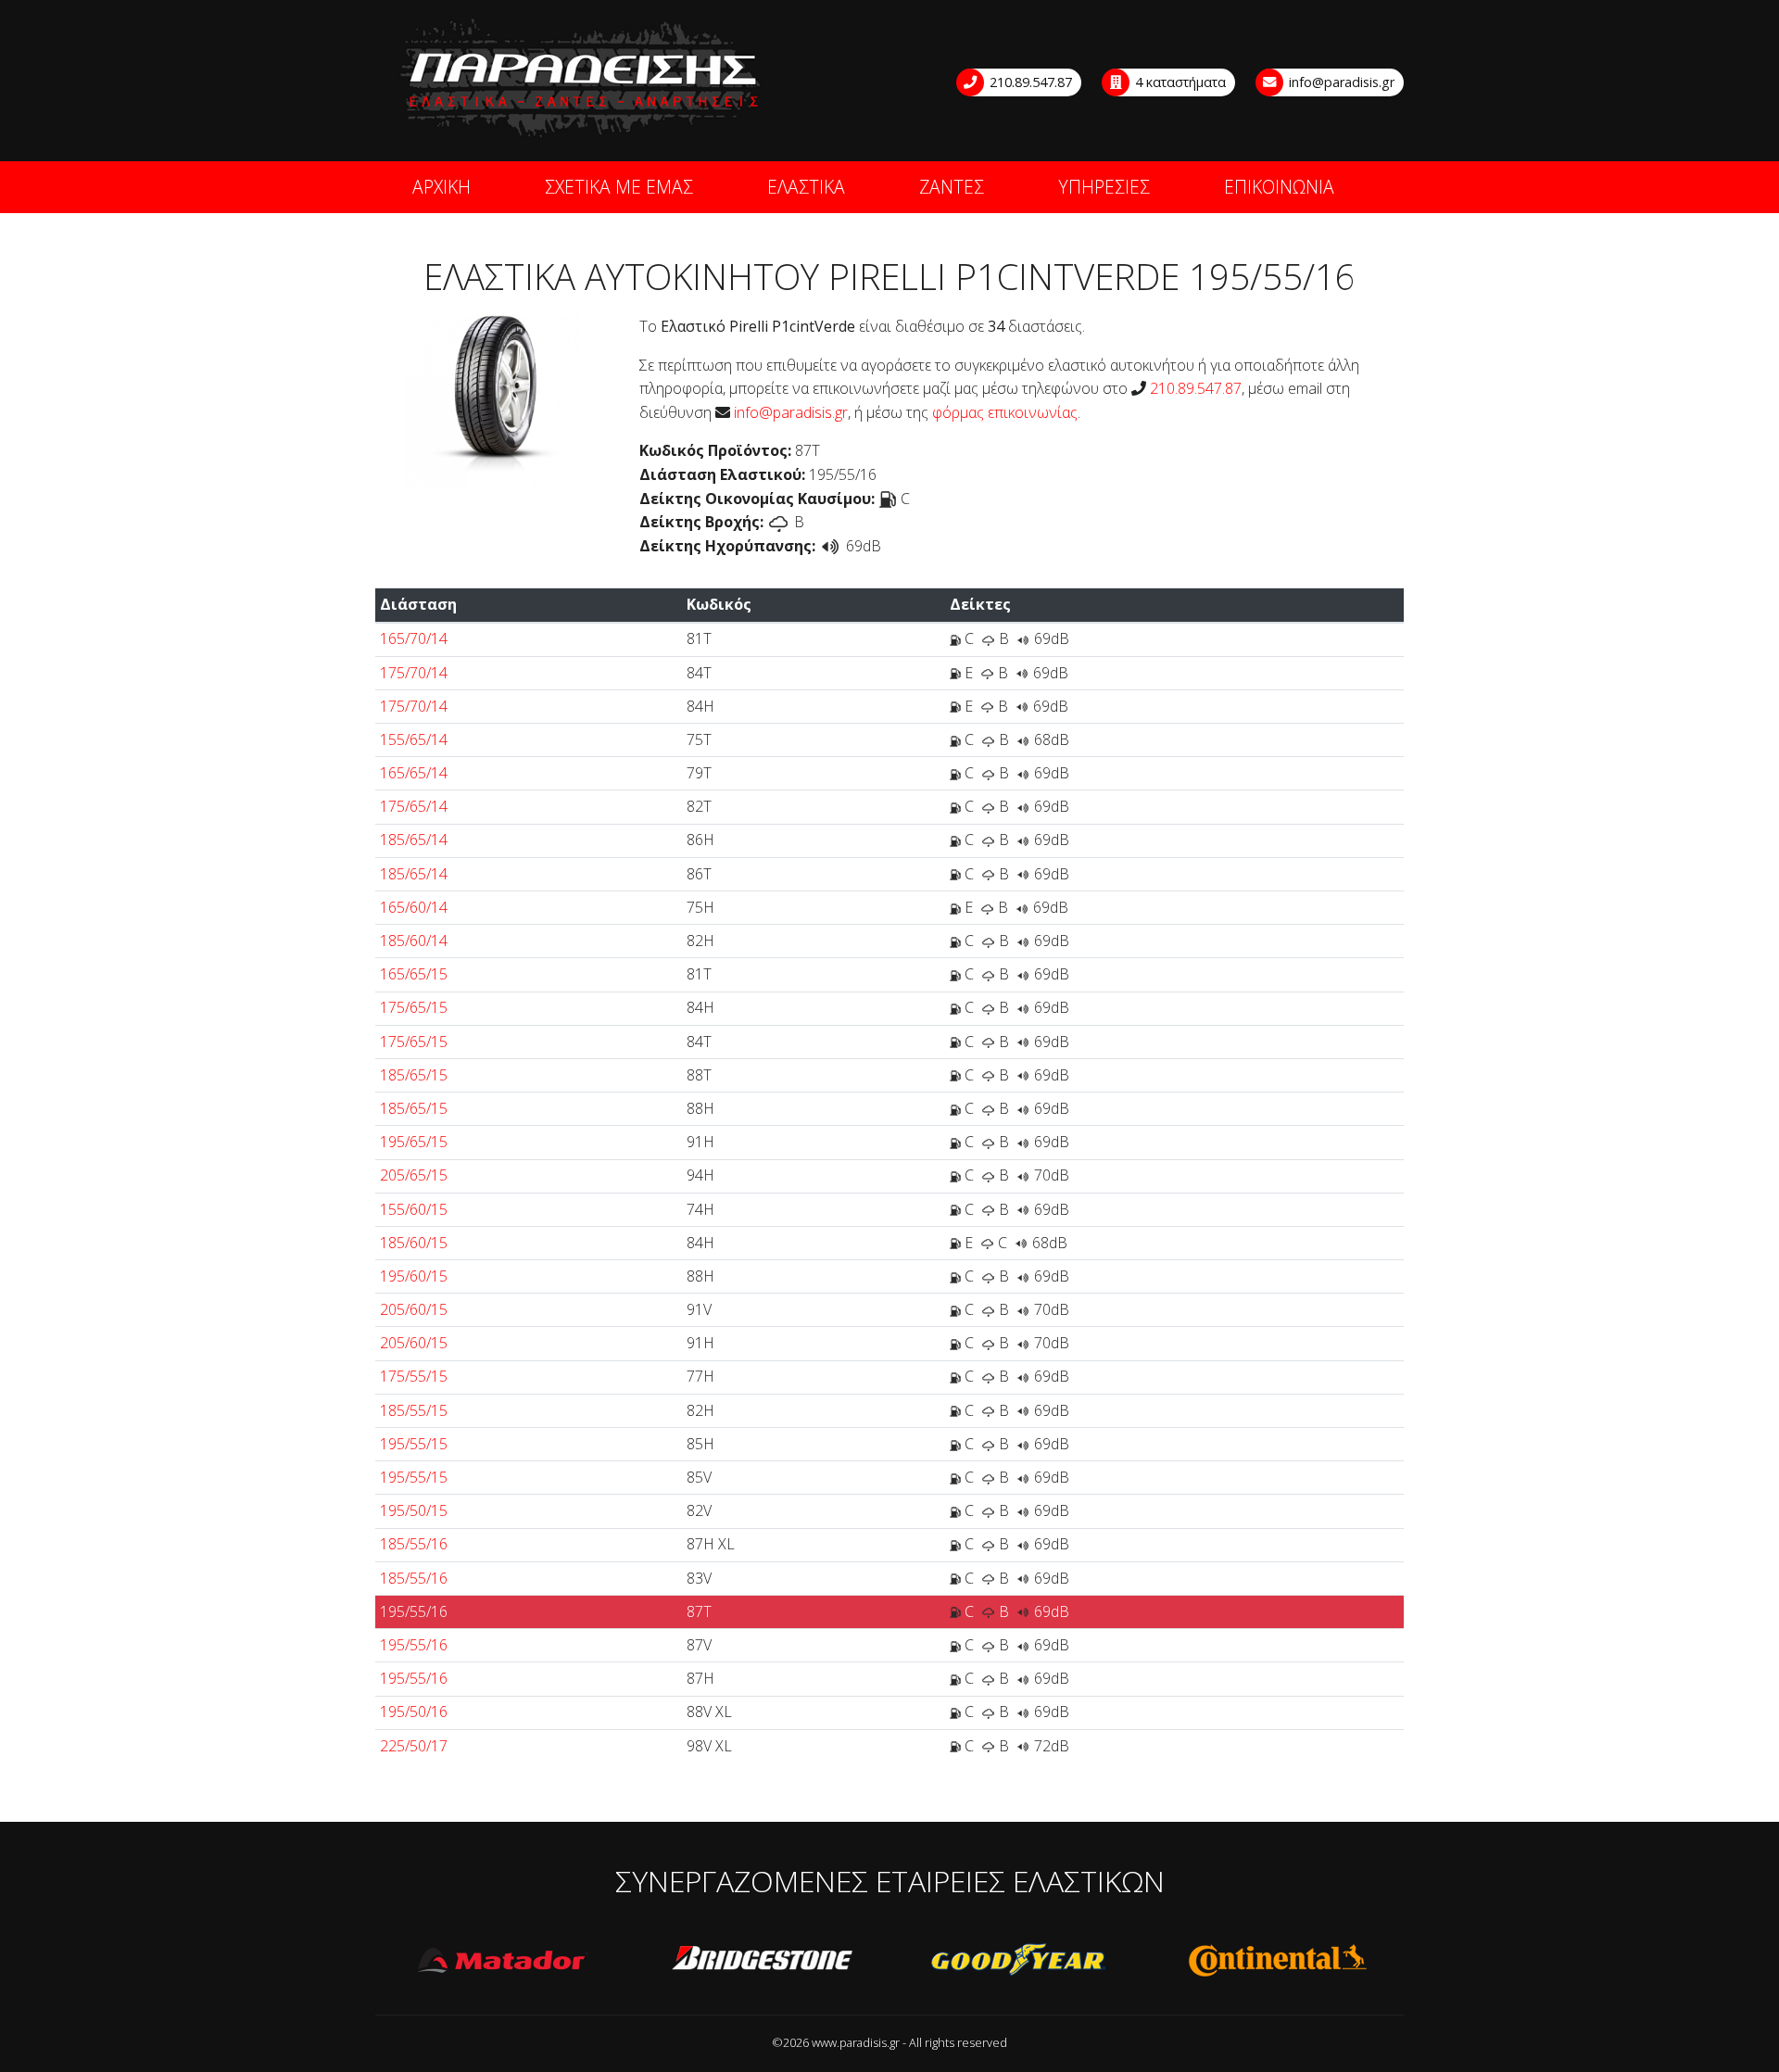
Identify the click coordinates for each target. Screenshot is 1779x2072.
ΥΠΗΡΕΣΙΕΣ (1104, 187)
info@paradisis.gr (1340, 82)
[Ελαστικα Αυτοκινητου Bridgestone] (762, 1961)
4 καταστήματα (1179, 82)
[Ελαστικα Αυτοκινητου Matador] (504, 1961)
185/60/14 (414, 941)
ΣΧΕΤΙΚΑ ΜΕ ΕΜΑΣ (619, 187)
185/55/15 (414, 1410)
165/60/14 (414, 907)
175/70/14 (414, 673)
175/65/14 (414, 806)
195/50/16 (414, 1712)
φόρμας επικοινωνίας (1005, 412)
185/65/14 (414, 840)
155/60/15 (414, 1209)
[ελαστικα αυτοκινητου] (582, 79)
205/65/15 (414, 1175)
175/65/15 (414, 1007)
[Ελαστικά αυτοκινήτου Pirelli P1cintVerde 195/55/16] (493, 399)
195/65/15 (414, 1142)
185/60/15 (414, 1243)
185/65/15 (414, 1075)
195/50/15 (414, 1510)
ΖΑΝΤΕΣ (952, 187)
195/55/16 (414, 1611)
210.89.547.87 (1029, 82)
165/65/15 (414, 974)
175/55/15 (414, 1376)
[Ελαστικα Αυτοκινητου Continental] (1277, 1961)
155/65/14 (414, 739)
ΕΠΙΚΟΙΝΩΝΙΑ (1279, 187)
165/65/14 (414, 773)
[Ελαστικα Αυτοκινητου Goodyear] (1019, 1961)
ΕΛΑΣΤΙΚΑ (806, 187)
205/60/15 (414, 1309)
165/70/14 (414, 638)
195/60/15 (414, 1276)
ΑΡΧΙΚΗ (442, 187)
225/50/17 (414, 1746)
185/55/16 (414, 1544)
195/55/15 (414, 1444)
